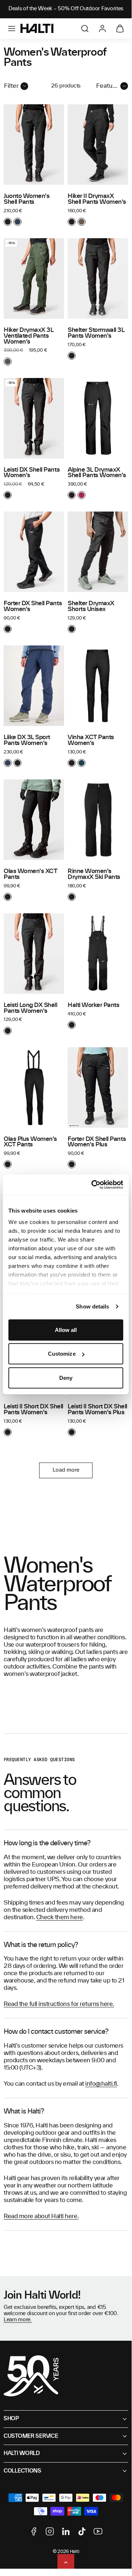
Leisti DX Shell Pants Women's (32, 473)
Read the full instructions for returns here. (59, 2004)
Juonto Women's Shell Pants (27, 199)
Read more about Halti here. (41, 2216)
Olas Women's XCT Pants (30, 874)
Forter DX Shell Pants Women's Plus (97, 1142)
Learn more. (18, 2320)
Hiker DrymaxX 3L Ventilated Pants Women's (29, 336)
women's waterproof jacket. (41, 1674)
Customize (62, 1354)
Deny (66, 1377)
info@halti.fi (101, 2084)
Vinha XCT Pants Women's (91, 740)
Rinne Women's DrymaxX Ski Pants (94, 874)
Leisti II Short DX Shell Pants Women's (33, 1409)
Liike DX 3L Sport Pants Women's (27, 740)
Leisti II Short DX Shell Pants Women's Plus (97, 1409)
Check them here (60, 1917)
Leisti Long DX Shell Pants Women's (31, 1008)
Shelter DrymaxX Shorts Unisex (91, 606)
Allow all (66, 1330)
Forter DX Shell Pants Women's (33, 606)
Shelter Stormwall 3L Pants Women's (96, 333)
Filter (11, 86)
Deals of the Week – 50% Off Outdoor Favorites (66, 9)
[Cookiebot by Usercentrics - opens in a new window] (93, 1185)
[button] (12, 29)
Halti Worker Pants (94, 1005)
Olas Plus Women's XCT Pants (30, 1142)
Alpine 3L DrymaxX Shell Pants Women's (97, 473)
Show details (92, 1306)
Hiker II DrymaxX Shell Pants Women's (97, 199)
